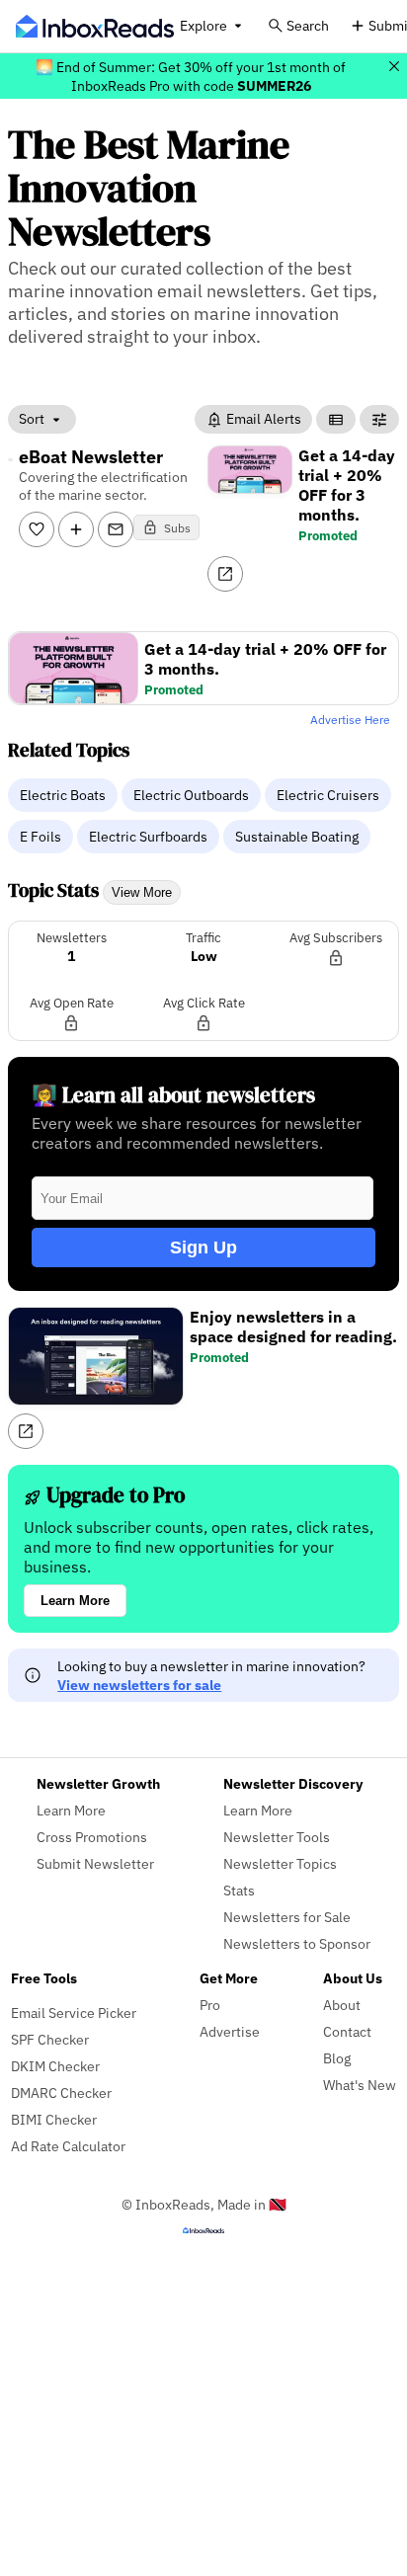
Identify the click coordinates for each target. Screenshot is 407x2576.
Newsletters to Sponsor (297, 1943)
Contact (347, 2031)
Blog (337, 2058)
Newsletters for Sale (287, 1917)
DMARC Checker (61, 2093)
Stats (239, 1890)
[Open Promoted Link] (225, 574)
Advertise (230, 2031)
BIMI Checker (54, 2119)
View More (142, 892)
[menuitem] (65, 794)
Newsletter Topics (280, 1863)
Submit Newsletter (95, 1863)
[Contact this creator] (116, 529)
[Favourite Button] (37, 529)
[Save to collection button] (76, 529)
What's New (360, 2085)
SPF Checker (50, 2039)
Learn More (75, 1601)
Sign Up (203, 1248)
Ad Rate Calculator (68, 2146)
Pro (210, 2005)
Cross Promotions (92, 1837)
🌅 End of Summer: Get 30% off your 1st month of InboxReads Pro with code (191, 76)
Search (308, 25)
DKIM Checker (55, 2066)
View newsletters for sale (139, 1685)
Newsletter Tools (277, 1837)
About (342, 2005)
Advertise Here (350, 720)
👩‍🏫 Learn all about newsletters (173, 1095)
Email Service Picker (74, 2012)
